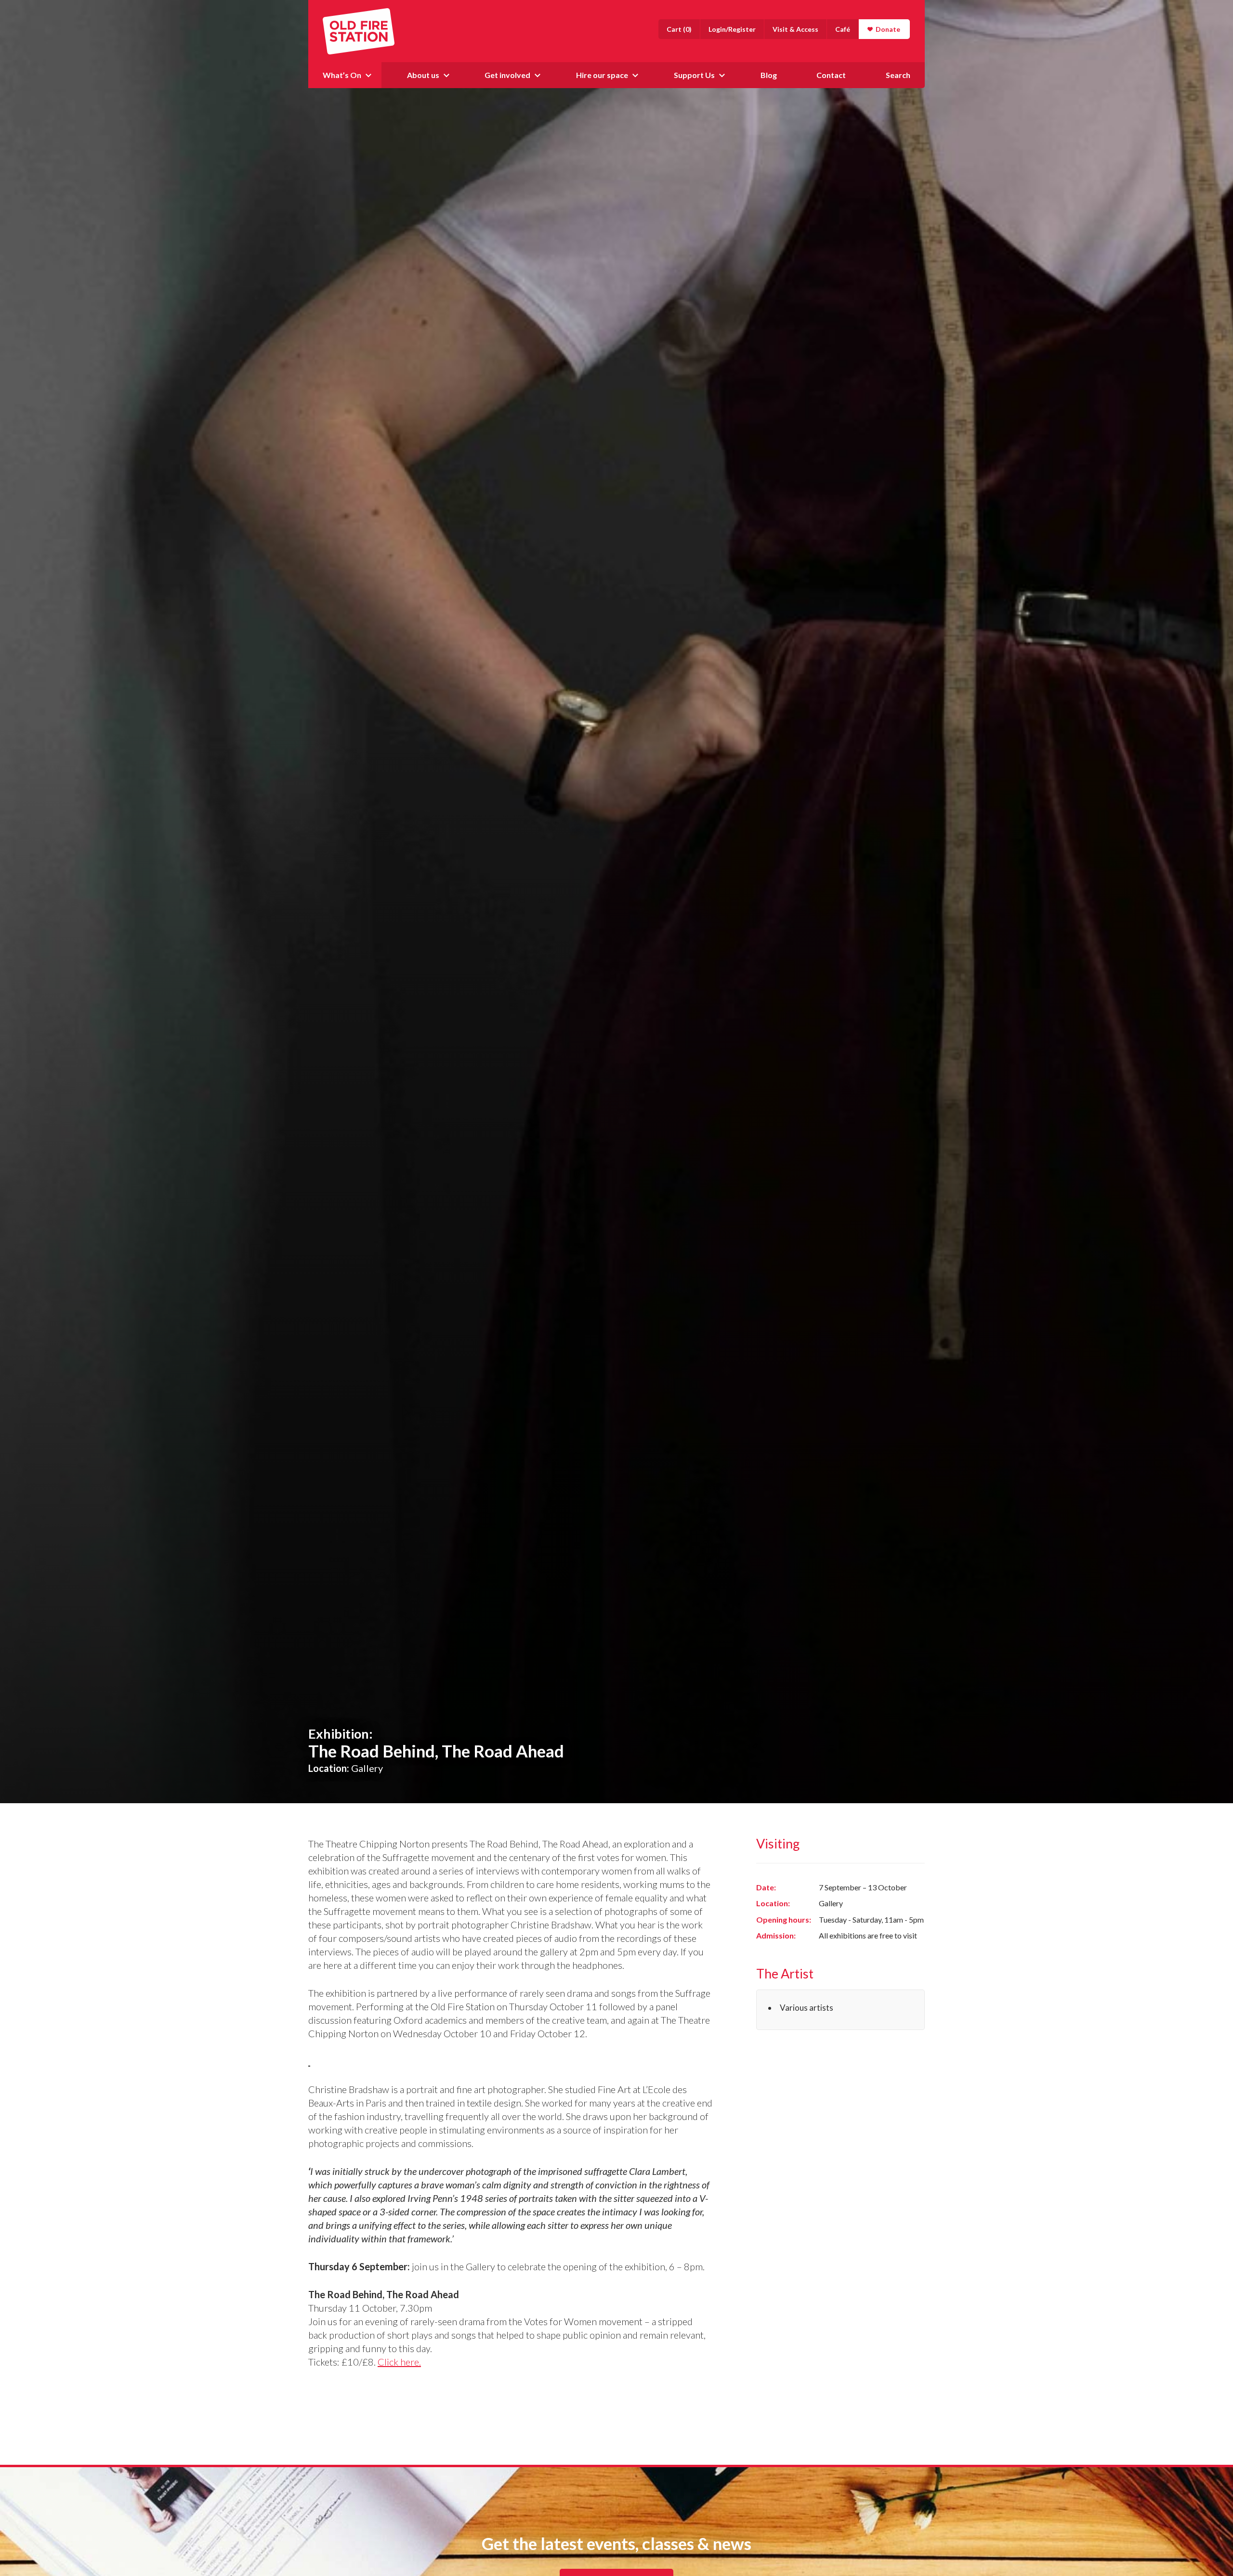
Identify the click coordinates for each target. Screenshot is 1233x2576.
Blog (769, 75)
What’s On (342, 75)
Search (898, 75)
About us (423, 75)
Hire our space (602, 75)
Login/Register (732, 29)
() (679, 29)
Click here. (399, 2362)
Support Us (694, 75)
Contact (831, 75)
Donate (888, 29)
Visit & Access (795, 29)
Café (843, 29)
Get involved (507, 75)
